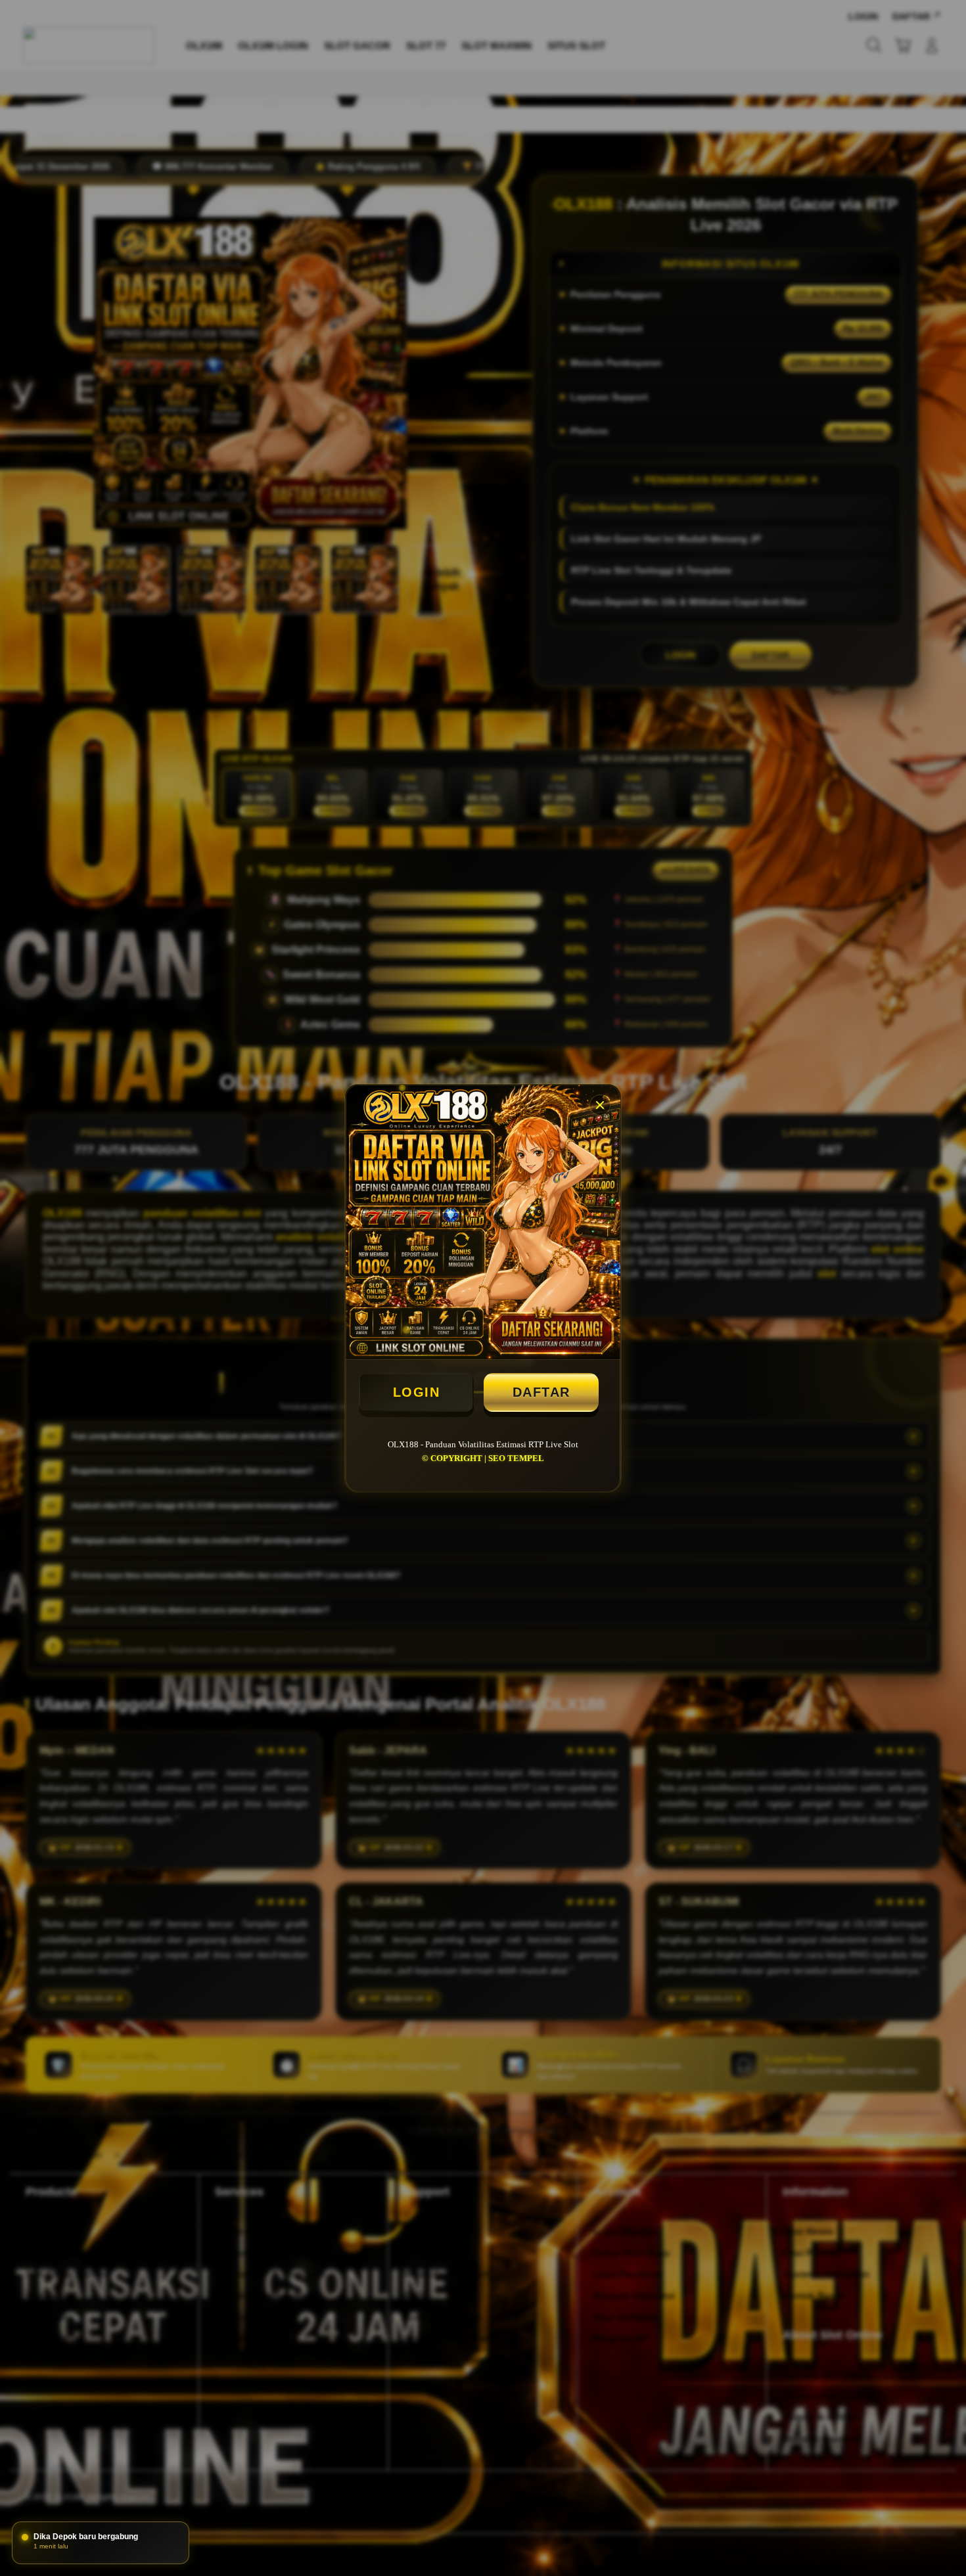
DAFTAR (541, 1392)
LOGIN (417, 1392)
